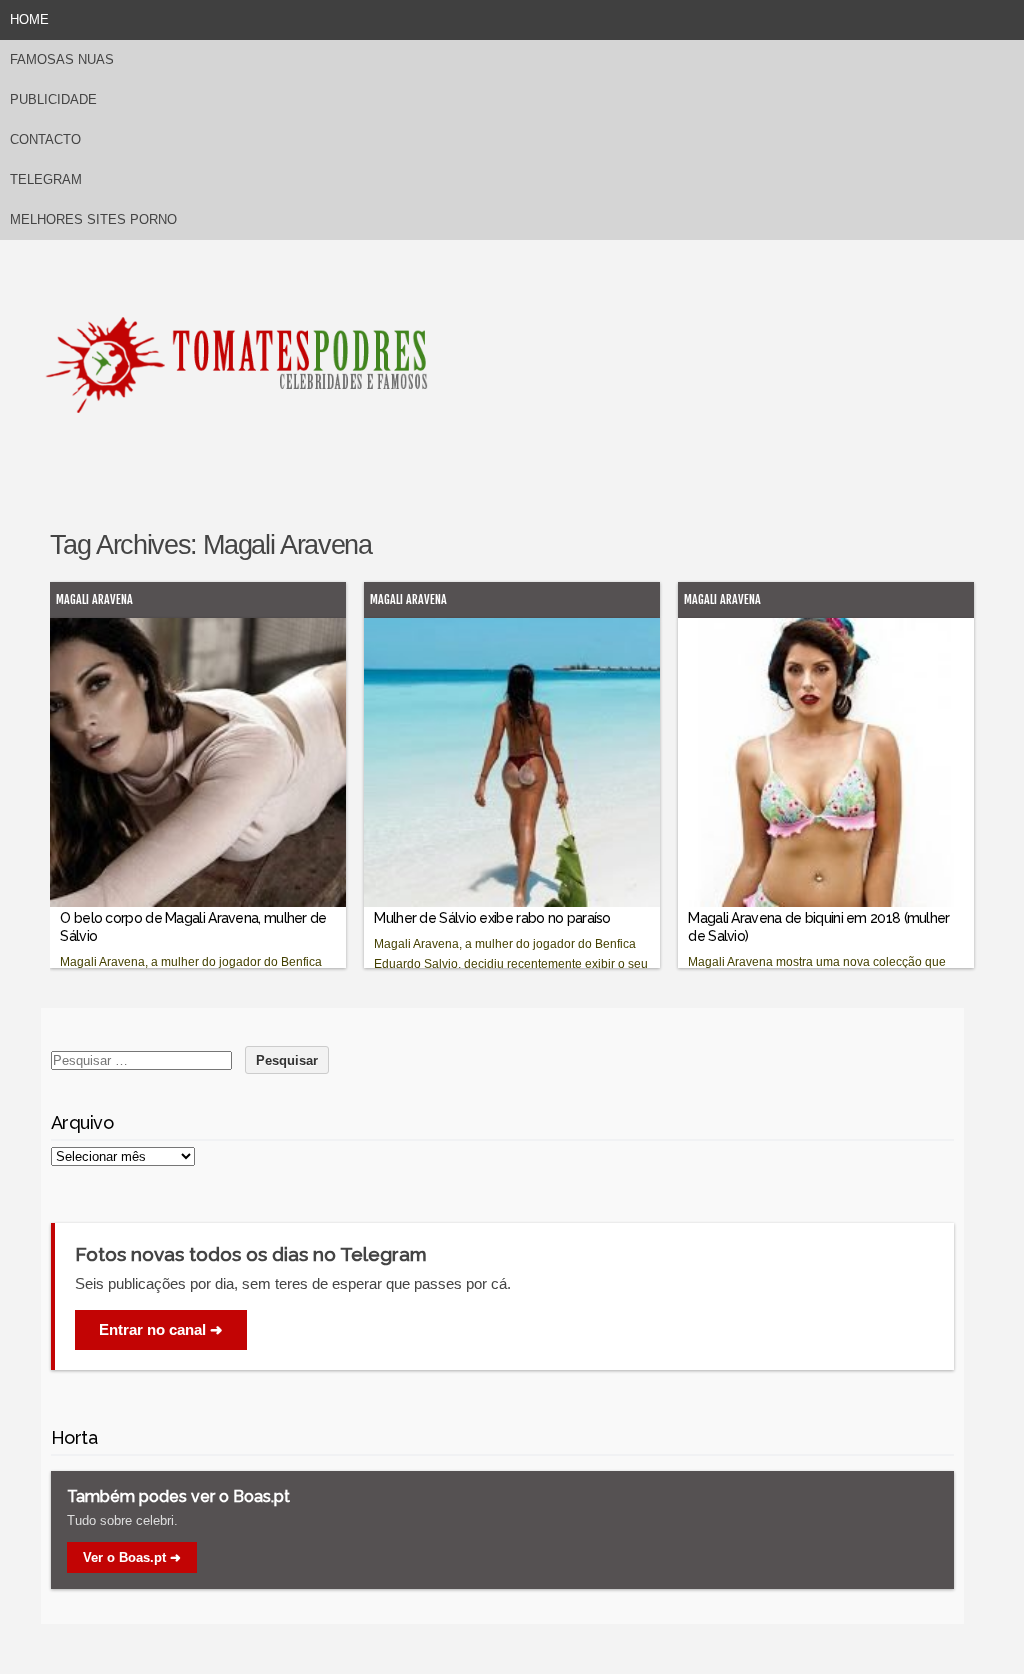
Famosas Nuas (62, 59)
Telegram (46, 179)
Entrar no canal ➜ (161, 1329)
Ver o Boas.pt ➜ (132, 1557)
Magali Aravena (94, 599)
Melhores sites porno (93, 219)
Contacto (45, 139)
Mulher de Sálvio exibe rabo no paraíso (492, 918)
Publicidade (53, 99)
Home (29, 19)
